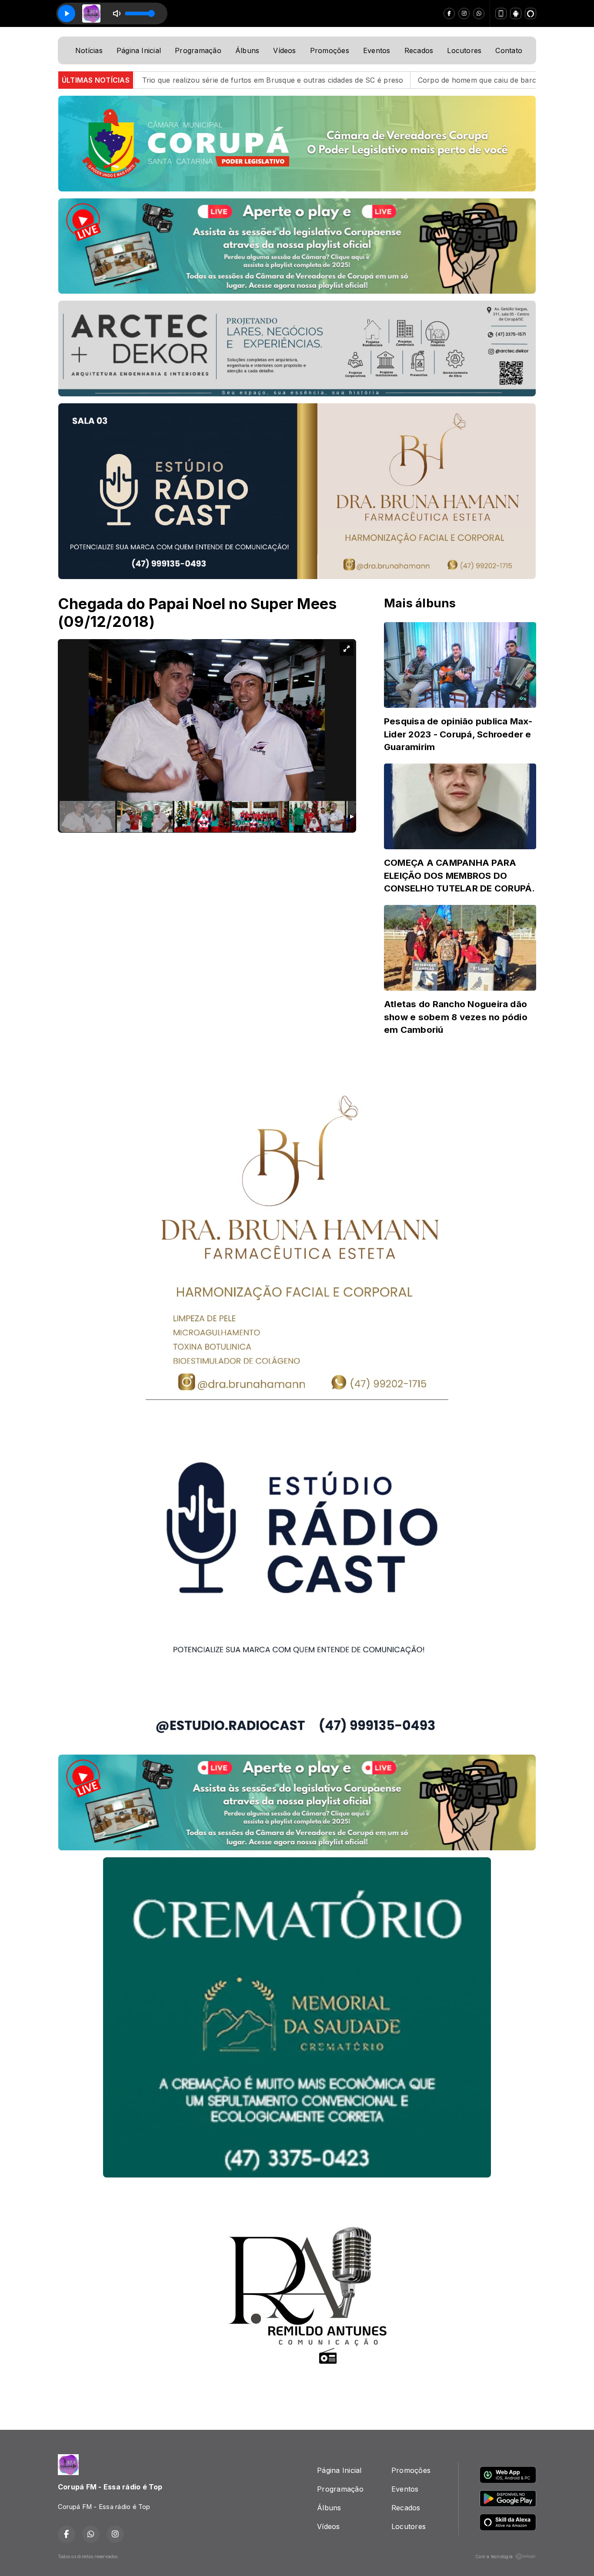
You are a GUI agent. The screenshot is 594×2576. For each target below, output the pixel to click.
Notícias (89, 50)
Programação (198, 50)
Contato (509, 50)
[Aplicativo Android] (516, 13)
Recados (419, 50)
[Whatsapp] (479, 13)
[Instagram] (464, 13)
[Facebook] (449, 13)
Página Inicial (139, 50)
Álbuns (247, 50)
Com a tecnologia (494, 2556)
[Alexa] (531, 13)
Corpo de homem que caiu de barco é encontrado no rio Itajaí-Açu (370, 80)
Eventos (377, 50)
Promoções (330, 50)
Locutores (464, 50)
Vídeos (284, 50)
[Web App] (501, 13)
